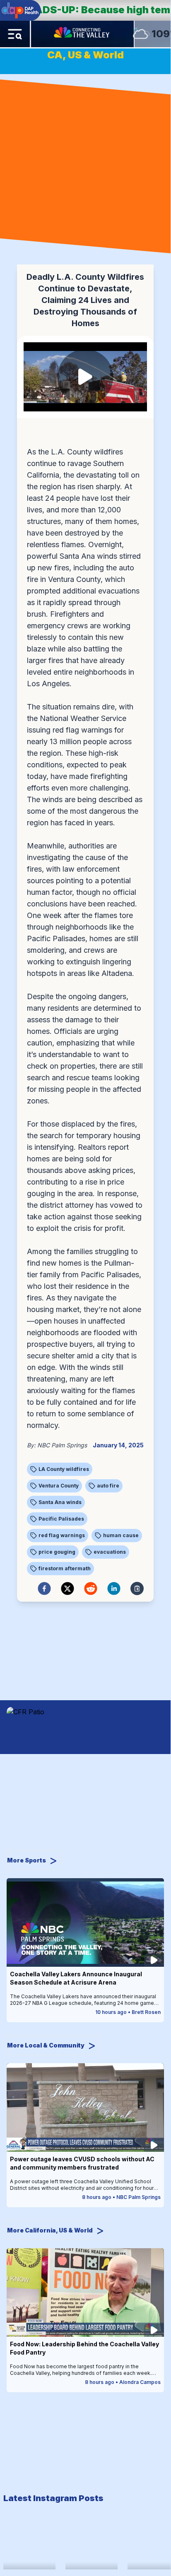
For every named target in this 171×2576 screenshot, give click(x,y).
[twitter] (67, 1588)
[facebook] (44, 1588)
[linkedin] (114, 1588)
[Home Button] (82, 34)
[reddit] (91, 1588)
